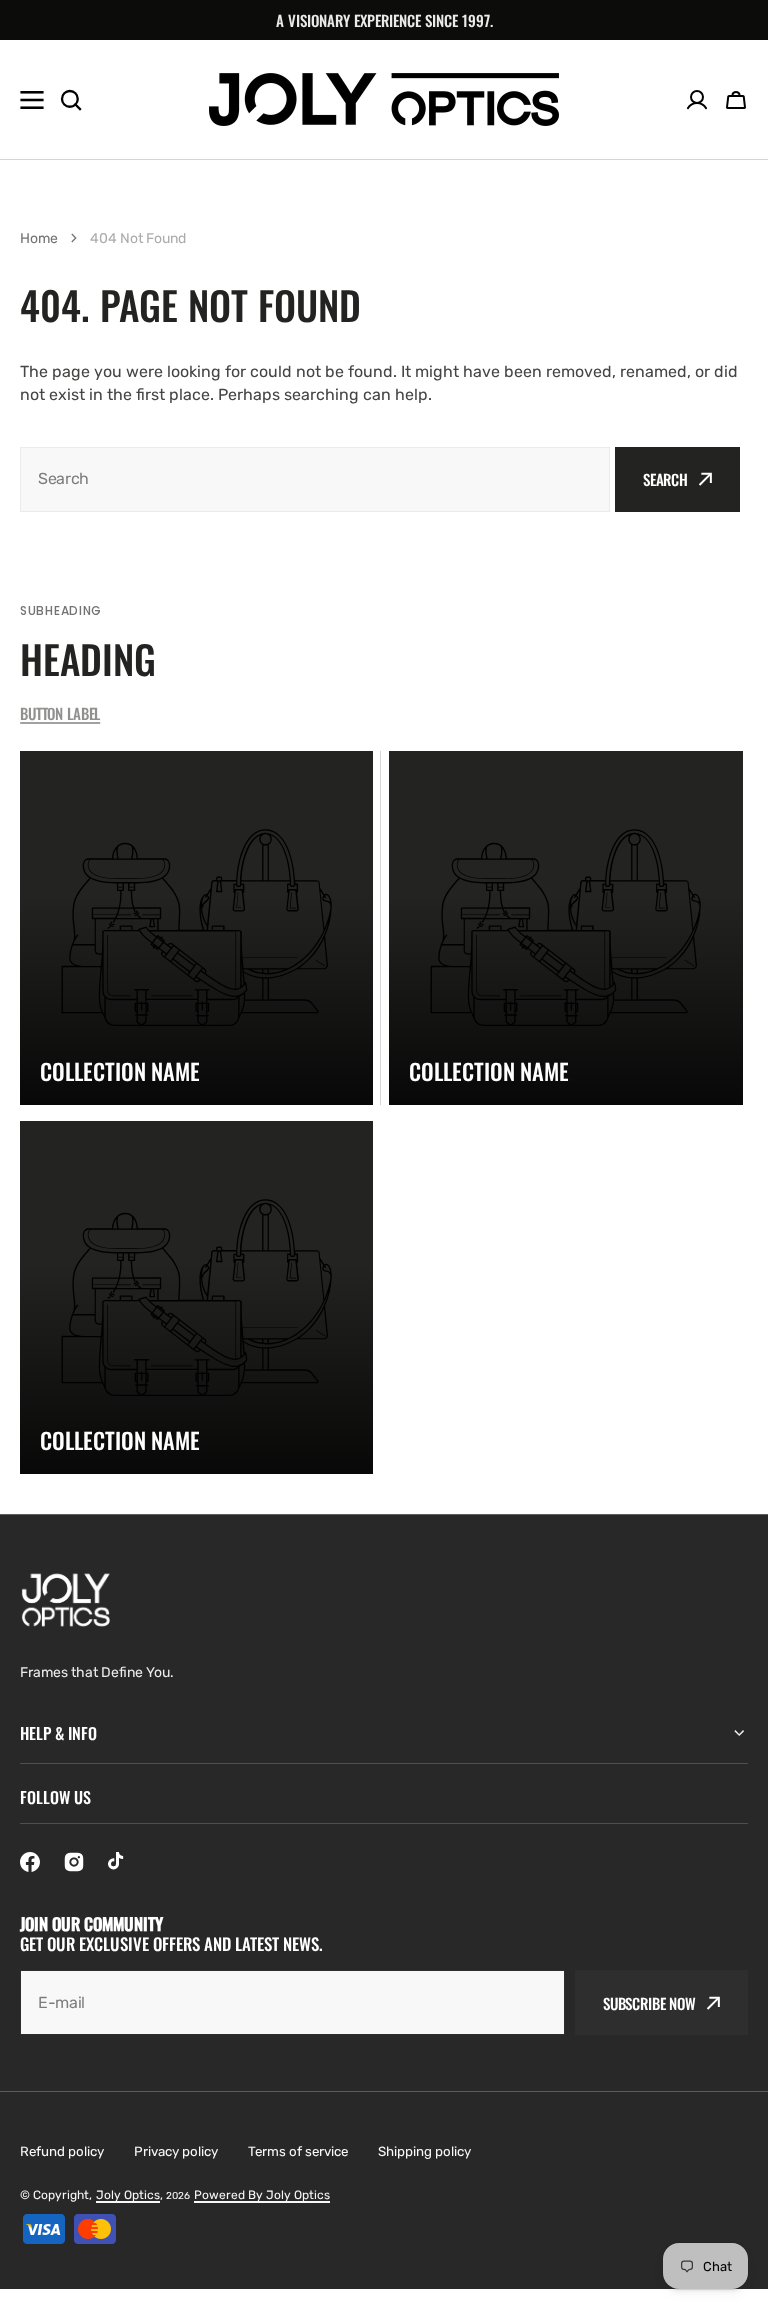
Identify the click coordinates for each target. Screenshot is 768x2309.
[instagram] (74, 1862)
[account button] (697, 100)
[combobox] (315, 479)
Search (665, 479)
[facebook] (30, 1862)
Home (39, 238)
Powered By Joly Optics (262, 2195)
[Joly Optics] (384, 99)
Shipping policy (424, 2151)
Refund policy (62, 2151)
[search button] (71, 100)
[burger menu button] (32, 100)
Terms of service (298, 2151)
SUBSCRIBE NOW (649, 2003)
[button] (736, 100)
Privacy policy (176, 2151)
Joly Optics (128, 2195)
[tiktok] (118, 1862)
